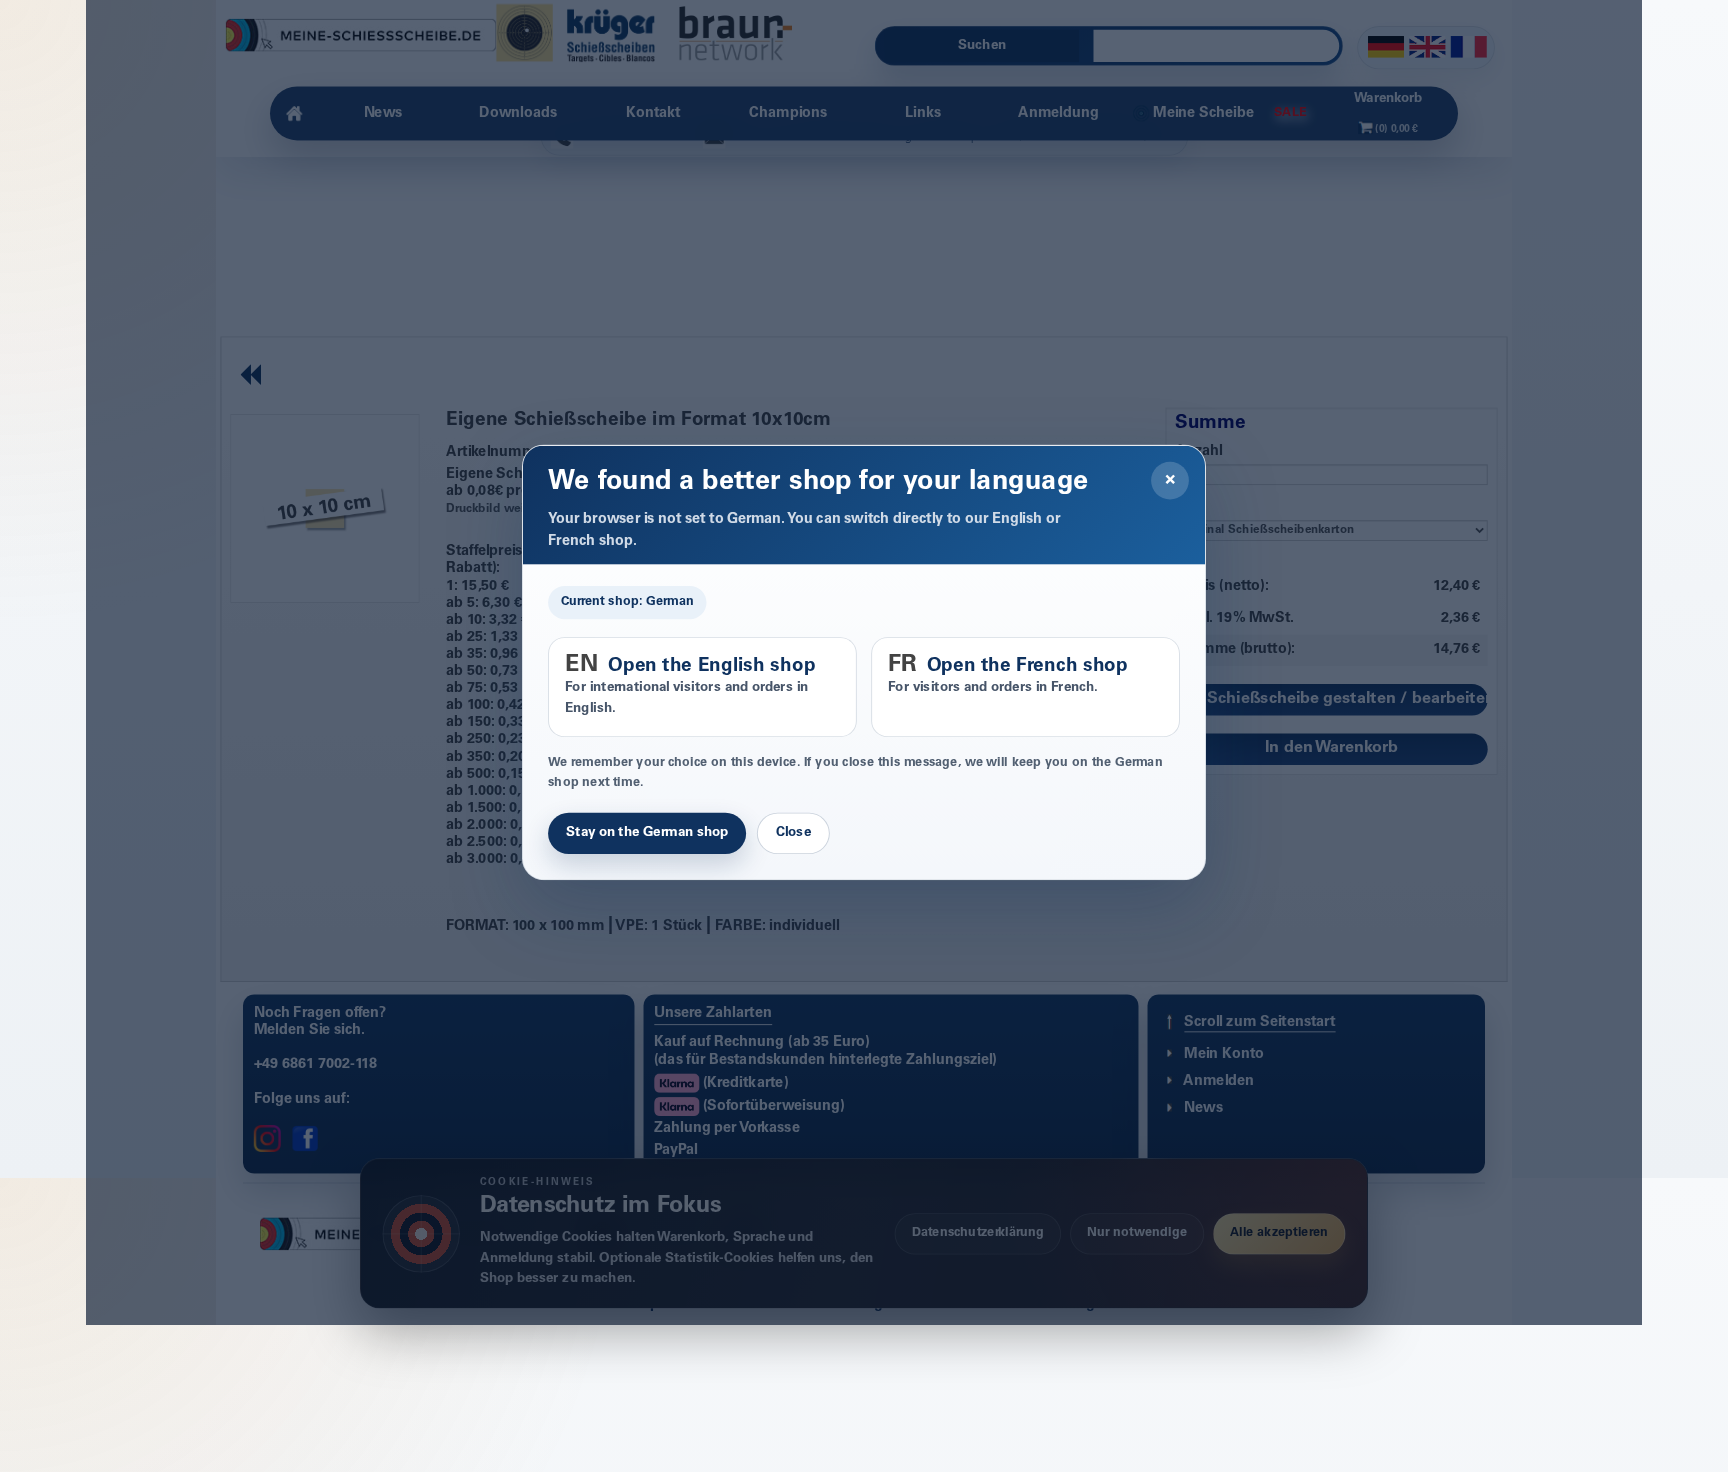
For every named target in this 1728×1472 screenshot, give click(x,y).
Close (793, 834)
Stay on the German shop (647, 834)
